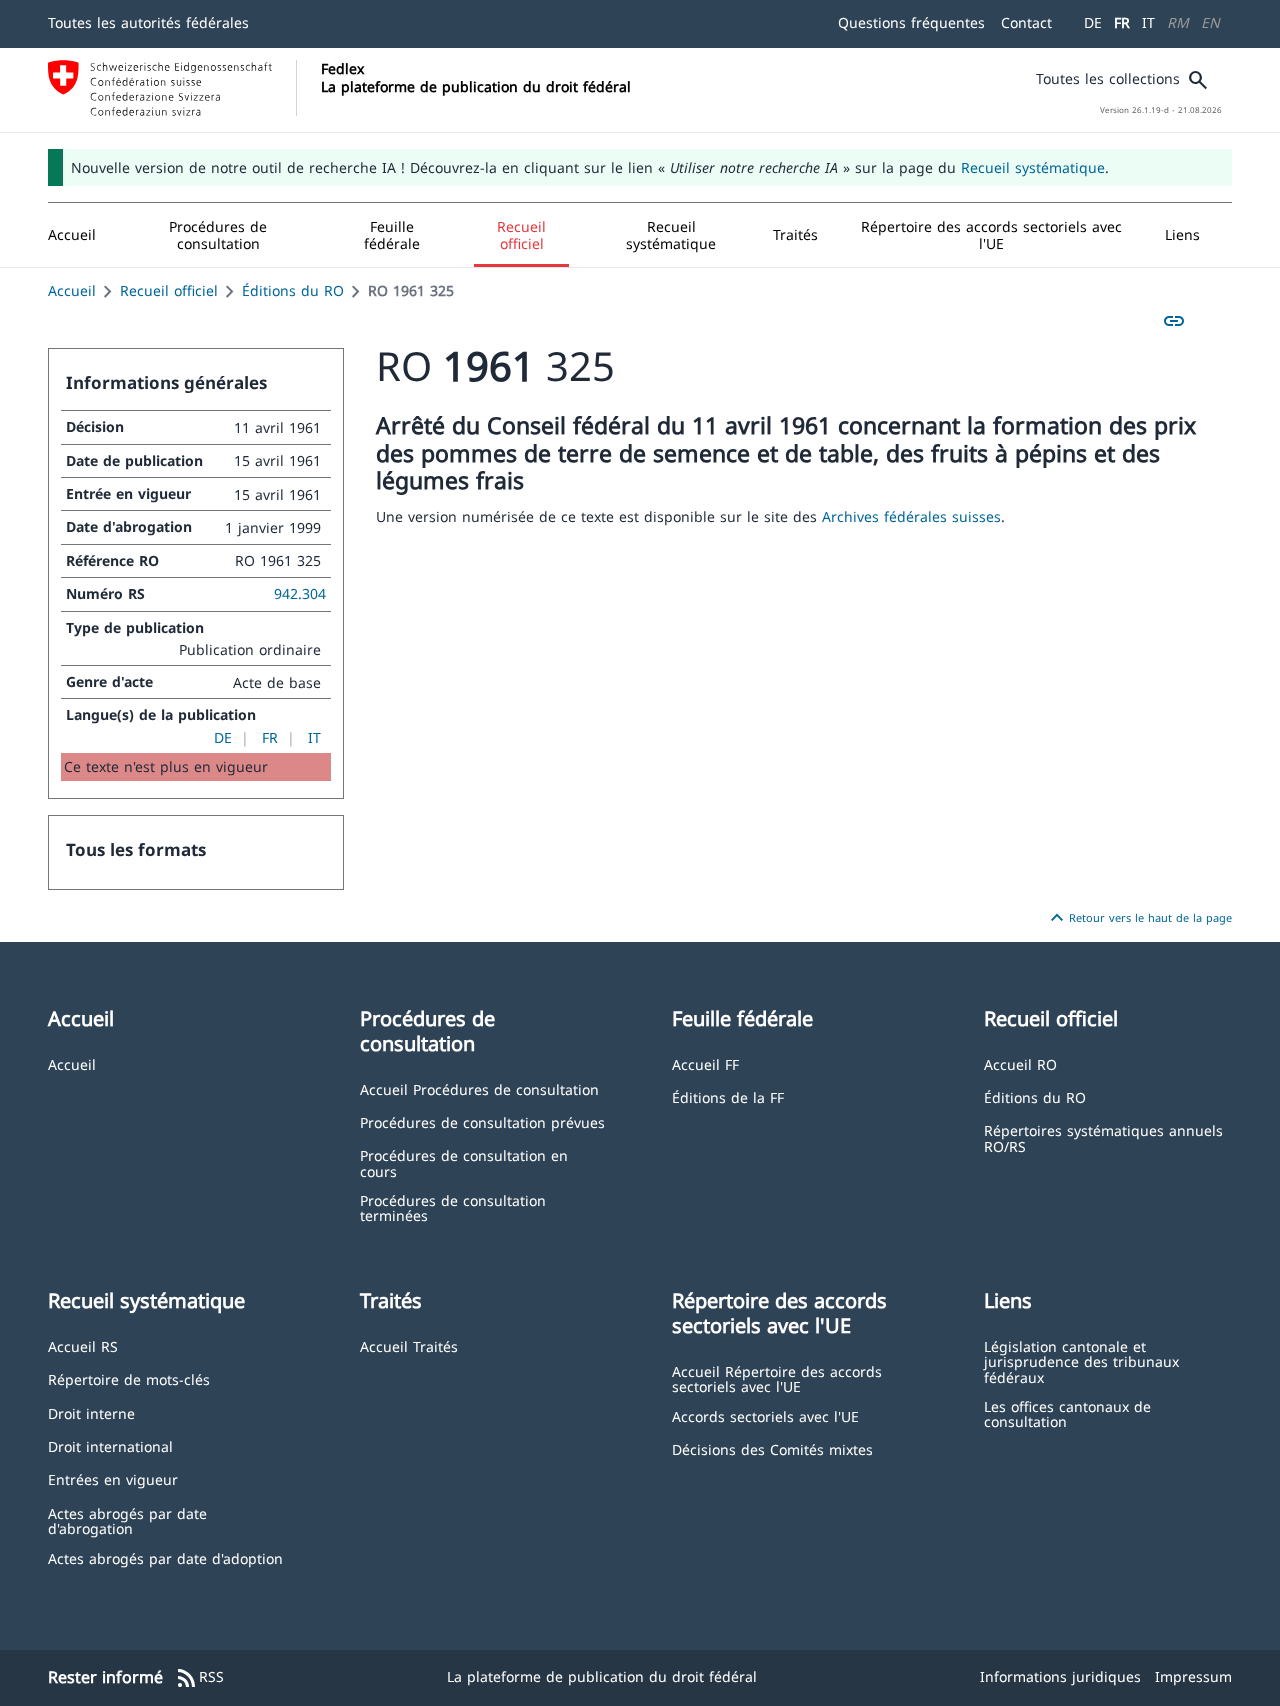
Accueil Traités (409, 1345)
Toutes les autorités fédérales (148, 22)
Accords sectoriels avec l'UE (765, 1415)
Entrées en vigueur (113, 1478)
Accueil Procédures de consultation (479, 1088)
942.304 (300, 593)
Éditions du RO (293, 290)
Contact (1026, 22)
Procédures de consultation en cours (464, 1162)
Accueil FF (705, 1063)
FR (1122, 22)
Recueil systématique (1033, 167)
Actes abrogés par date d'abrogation (127, 1520)
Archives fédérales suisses (911, 516)
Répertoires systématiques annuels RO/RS (1103, 1137)
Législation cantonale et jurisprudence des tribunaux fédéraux (1081, 1361)
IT (1148, 22)
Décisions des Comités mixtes (772, 1448)
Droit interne (91, 1412)
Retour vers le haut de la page (1138, 918)
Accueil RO (1020, 1063)
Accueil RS (83, 1345)
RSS (199, 1678)
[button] (218, 235)
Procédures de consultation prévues (482, 1121)
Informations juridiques (1060, 1676)
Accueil (72, 290)
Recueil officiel (169, 290)
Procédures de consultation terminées (453, 1207)
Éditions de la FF (728, 1096)
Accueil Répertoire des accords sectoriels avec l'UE (777, 1378)
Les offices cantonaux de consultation (1067, 1413)
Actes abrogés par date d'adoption (165, 1557)
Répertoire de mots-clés (129, 1378)
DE (1093, 22)
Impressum (1193, 1676)
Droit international (110, 1445)
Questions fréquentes (911, 22)
